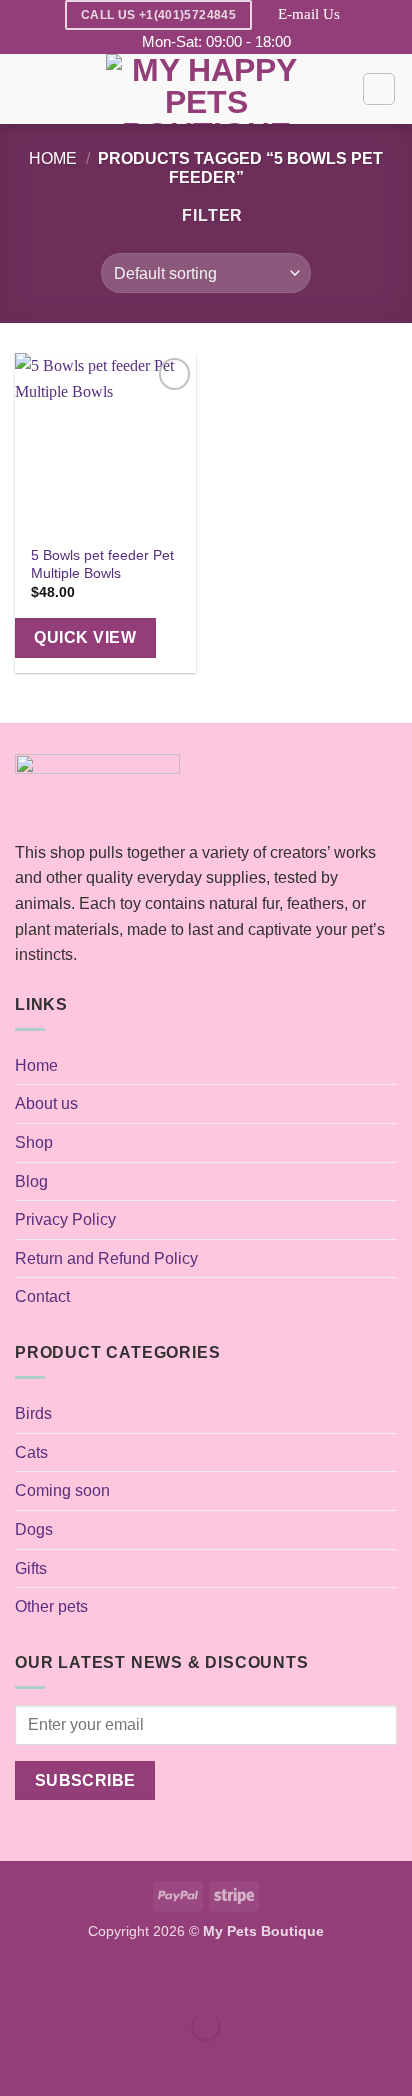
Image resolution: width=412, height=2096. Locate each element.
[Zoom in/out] (19, 1977)
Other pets (51, 1606)
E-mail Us (309, 14)
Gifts (31, 1568)
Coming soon (62, 1490)
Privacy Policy (65, 1219)
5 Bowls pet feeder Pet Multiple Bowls (102, 564)
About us (46, 1103)
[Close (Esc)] (195, 1977)
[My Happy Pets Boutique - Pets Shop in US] (206, 89)
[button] (27, 89)
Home (53, 158)
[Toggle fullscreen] (78, 1977)
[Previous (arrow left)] (19, 2061)
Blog (31, 1181)
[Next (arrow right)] (78, 2061)
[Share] (136, 1977)
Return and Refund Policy (106, 1258)
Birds (33, 1413)
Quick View (85, 637)
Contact (42, 1296)
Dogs (34, 1529)
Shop (34, 1142)
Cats (31, 1452)
